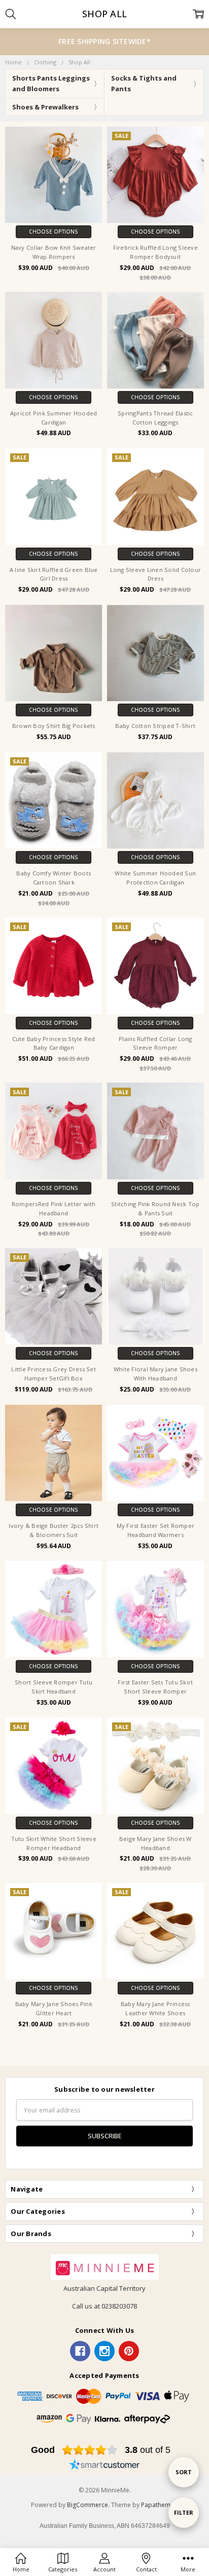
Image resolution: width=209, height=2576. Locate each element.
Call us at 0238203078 (104, 2306)
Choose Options (54, 232)
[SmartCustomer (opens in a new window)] (104, 2466)
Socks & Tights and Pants (144, 83)
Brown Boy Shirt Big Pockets (54, 726)
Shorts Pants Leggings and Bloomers (51, 83)
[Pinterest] (129, 2351)
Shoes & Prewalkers (45, 107)
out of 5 (148, 2450)
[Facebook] (80, 2351)
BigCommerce (88, 2505)
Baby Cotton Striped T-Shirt (155, 726)
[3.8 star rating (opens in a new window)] (90, 2450)
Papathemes (159, 2505)
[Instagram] (104, 2351)
